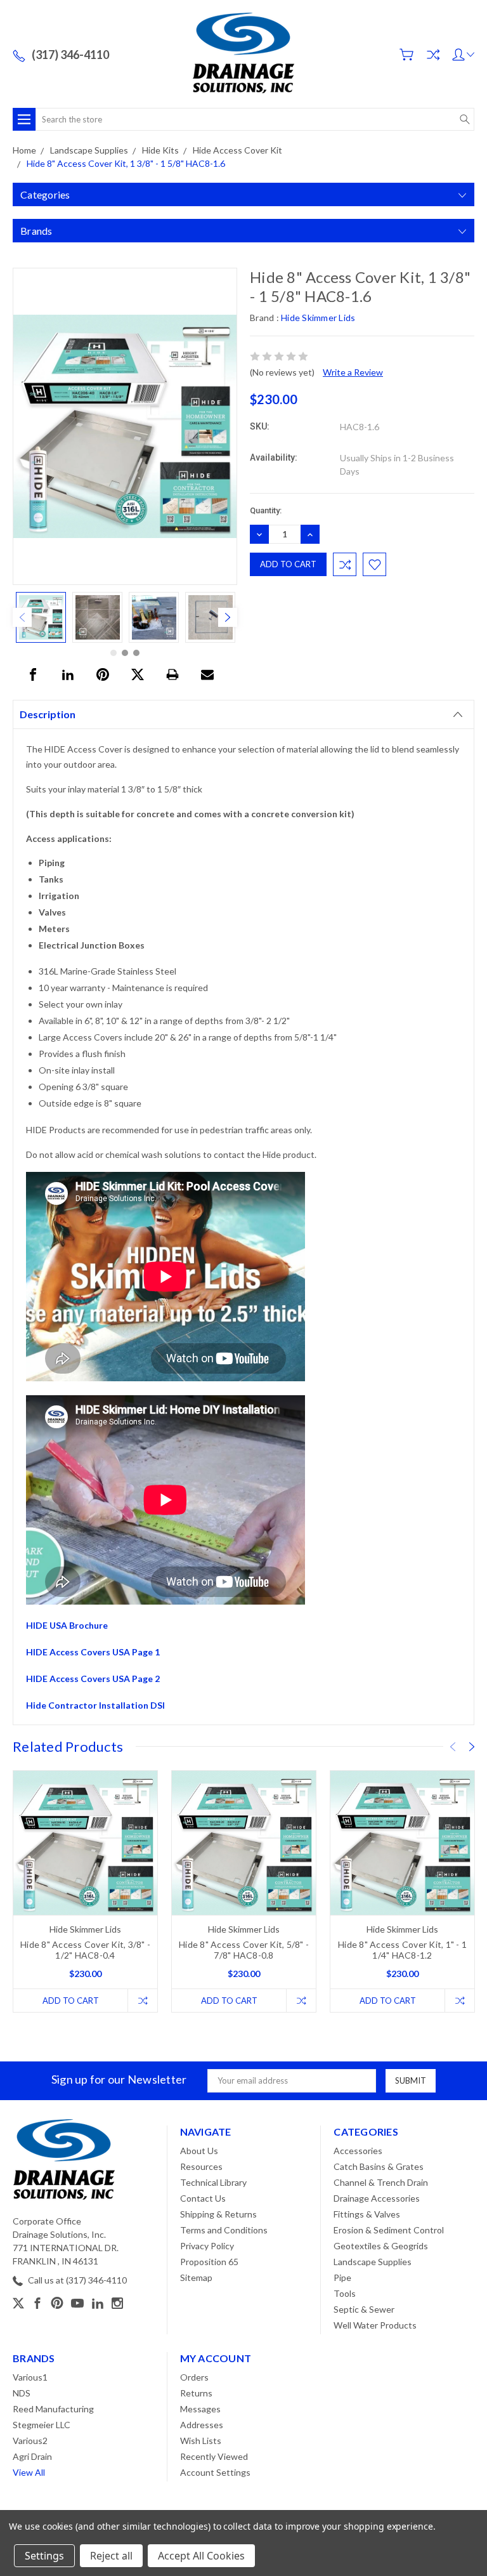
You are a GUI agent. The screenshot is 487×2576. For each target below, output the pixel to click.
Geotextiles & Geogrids (381, 2246)
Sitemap (196, 2277)
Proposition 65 (209, 2262)
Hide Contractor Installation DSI (95, 1705)
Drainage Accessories (377, 2198)
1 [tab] (114, 653)
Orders (194, 2377)
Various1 (30, 2377)
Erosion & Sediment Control (389, 2230)
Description (48, 714)
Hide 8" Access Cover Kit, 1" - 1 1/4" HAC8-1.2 (402, 1950)
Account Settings (215, 2472)
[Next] (228, 617)
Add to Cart (71, 2001)
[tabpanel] (41, 617)
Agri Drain (32, 2456)
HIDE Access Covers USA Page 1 (93, 1652)
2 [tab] (125, 653)
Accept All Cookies (201, 2556)
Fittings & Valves (367, 2214)
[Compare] (433, 55)
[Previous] (22, 617)
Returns (196, 2393)
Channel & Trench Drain (381, 2182)
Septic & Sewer (364, 2309)
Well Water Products (375, 2325)
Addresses (202, 2425)
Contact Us (203, 2198)
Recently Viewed (214, 2456)
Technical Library (213, 2182)
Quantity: (266, 510)
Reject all (111, 2556)
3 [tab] (136, 653)
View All (29, 2472)
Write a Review (353, 372)
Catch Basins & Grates (379, 2166)
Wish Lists (201, 2441)
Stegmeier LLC (42, 2425)
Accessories (358, 2151)
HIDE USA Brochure (67, 1625)
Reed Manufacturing (53, 2409)
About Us (199, 2151)
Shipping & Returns (218, 2214)
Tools (345, 2293)
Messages (200, 2409)
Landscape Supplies (373, 2262)
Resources (201, 2166)
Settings (44, 2556)
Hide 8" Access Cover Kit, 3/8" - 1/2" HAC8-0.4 (85, 1950)
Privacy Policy (207, 2246)
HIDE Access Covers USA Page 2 (93, 1679)
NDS (22, 2393)
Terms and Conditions (224, 2230)
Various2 (30, 2441)
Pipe (342, 2277)
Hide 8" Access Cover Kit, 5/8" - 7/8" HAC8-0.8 (244, 1950)
